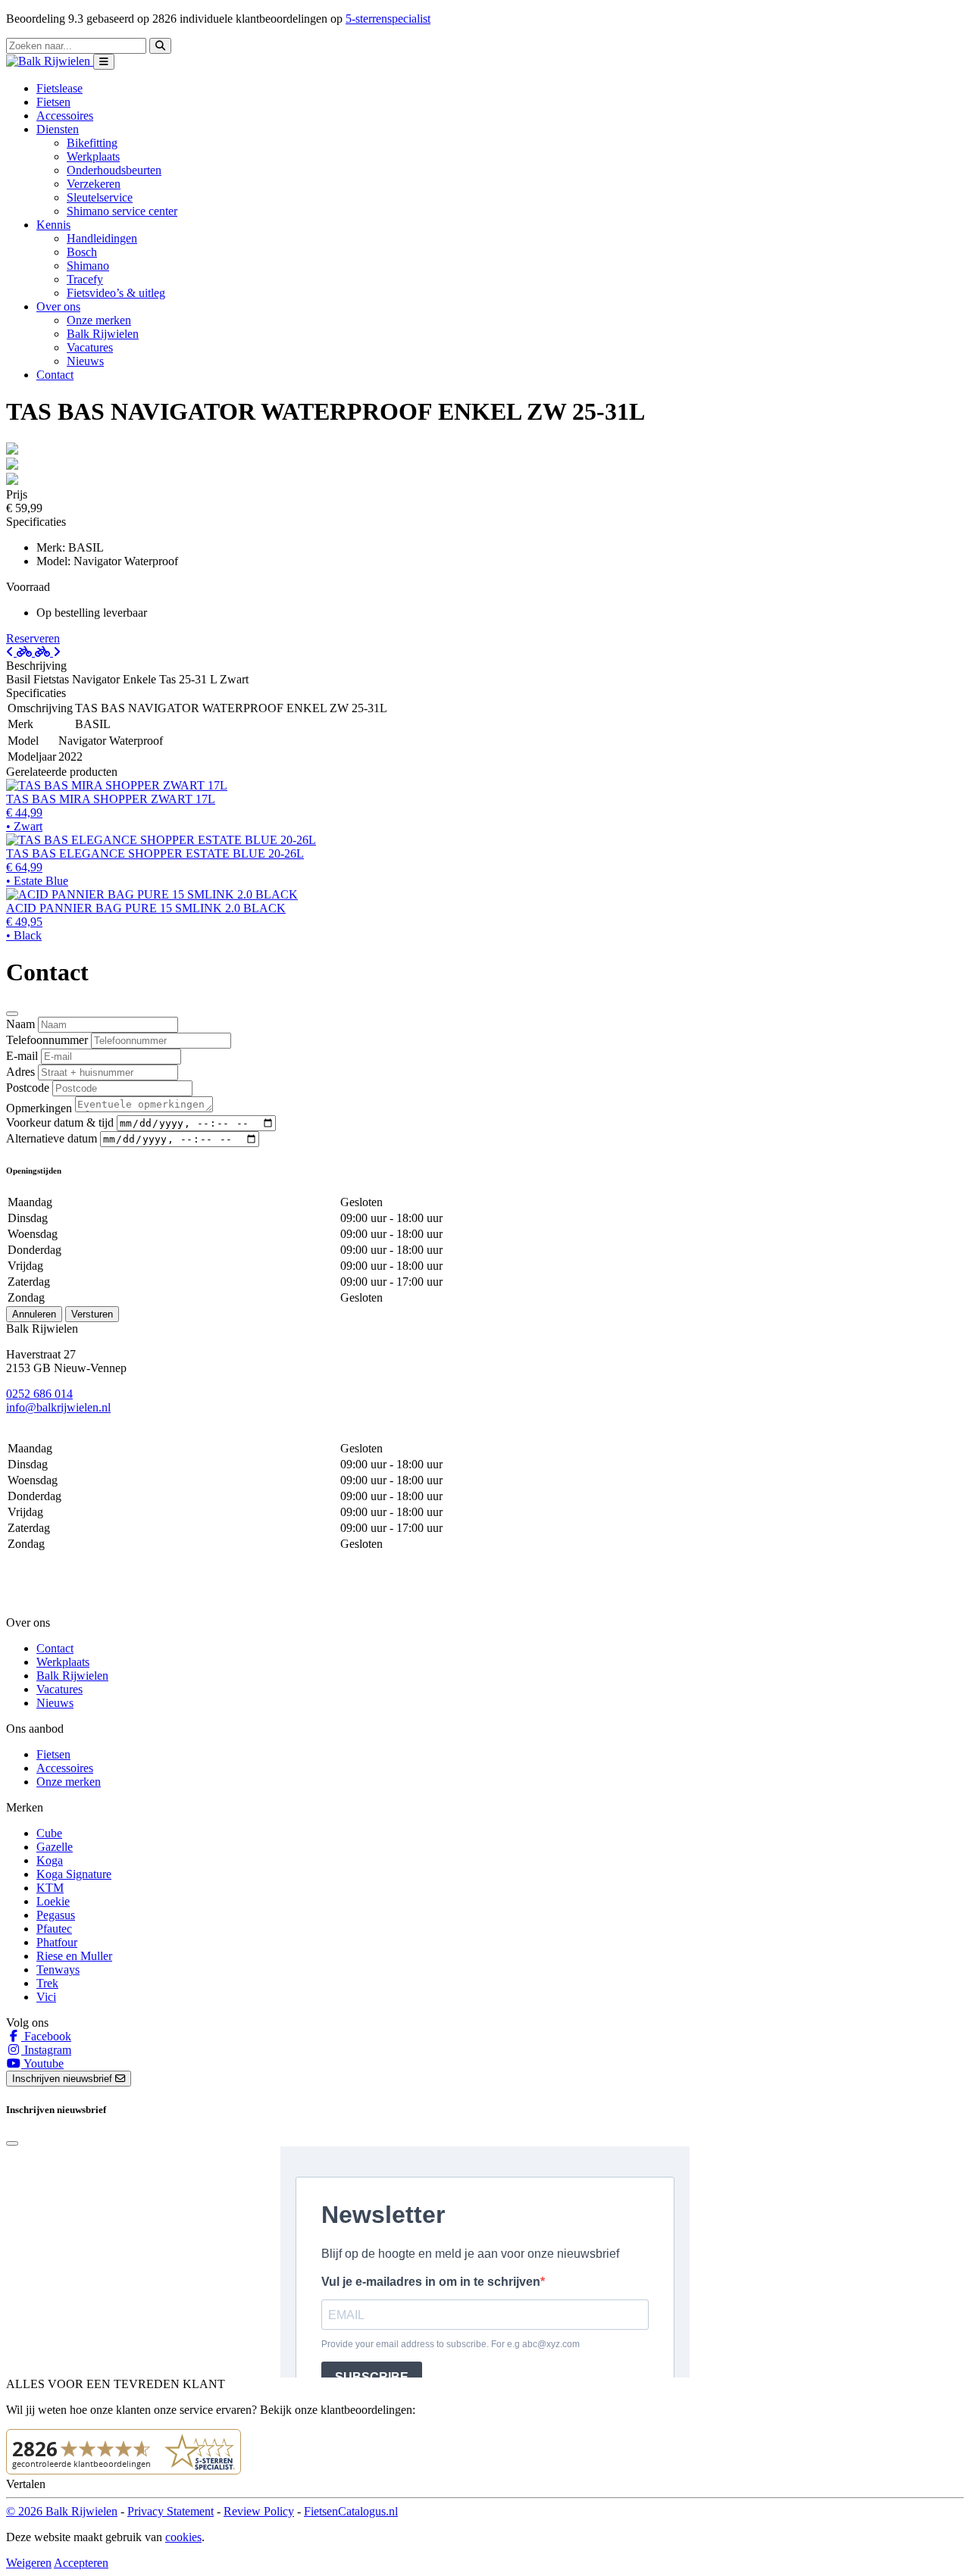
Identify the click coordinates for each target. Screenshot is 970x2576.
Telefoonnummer (47, 1040)
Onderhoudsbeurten (114, 170)
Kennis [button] (53, 225)
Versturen (92, 1314)
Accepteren (81, 2563)
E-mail (22, 1056)
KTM (50, 1888)
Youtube (42, 2063)
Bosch (82, 252)
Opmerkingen (39, 1108)
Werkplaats (93, 156)
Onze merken (99, 320)
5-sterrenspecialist (388, 19)
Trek (47, 1983)
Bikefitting (92, 143)
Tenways (58, 1970)
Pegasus (56, 1915)
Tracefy (85, 279)
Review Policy (259, 2511)
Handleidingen (102, 238)
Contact (55, 375)
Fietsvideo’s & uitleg (116, 293)
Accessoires (65, 116)
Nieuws (85, 361)
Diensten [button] (58, 129)
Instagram (46, 2050)
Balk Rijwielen (103, 334)
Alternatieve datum (52, 1138)
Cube (49, 1833)
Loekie (53, 1901)
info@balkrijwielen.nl (58, 1407)
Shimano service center (122, 211)
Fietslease (59, 88)
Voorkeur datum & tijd (60, 1122)
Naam (20, 1024)
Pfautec (54, 1929)
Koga (50, 1860)
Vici (46, 1997)
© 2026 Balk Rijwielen (62, 2511)
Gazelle (55, 1847)
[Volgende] (48, 652)
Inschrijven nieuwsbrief (64, 2079)
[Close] (12, 1014)
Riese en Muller (74, 1956)
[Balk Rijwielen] (50, 61)
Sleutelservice (100, 197)
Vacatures (90, 347)
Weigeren (29, 2563)
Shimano (88, 266)
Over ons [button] (58, 306)
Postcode (28, 1088)
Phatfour (57, 1942)
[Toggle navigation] (104, 62)
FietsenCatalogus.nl (351, 2511)
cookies (183, 2537)
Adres (20, 1072)
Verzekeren (94, 184)
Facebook (46, 2036)
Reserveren (33, 638)
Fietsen (53, 102)
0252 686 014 (39, 1394)
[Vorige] (20, 652)
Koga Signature (74, 1874)
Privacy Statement (171, 2511)
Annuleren (34, 1314)
